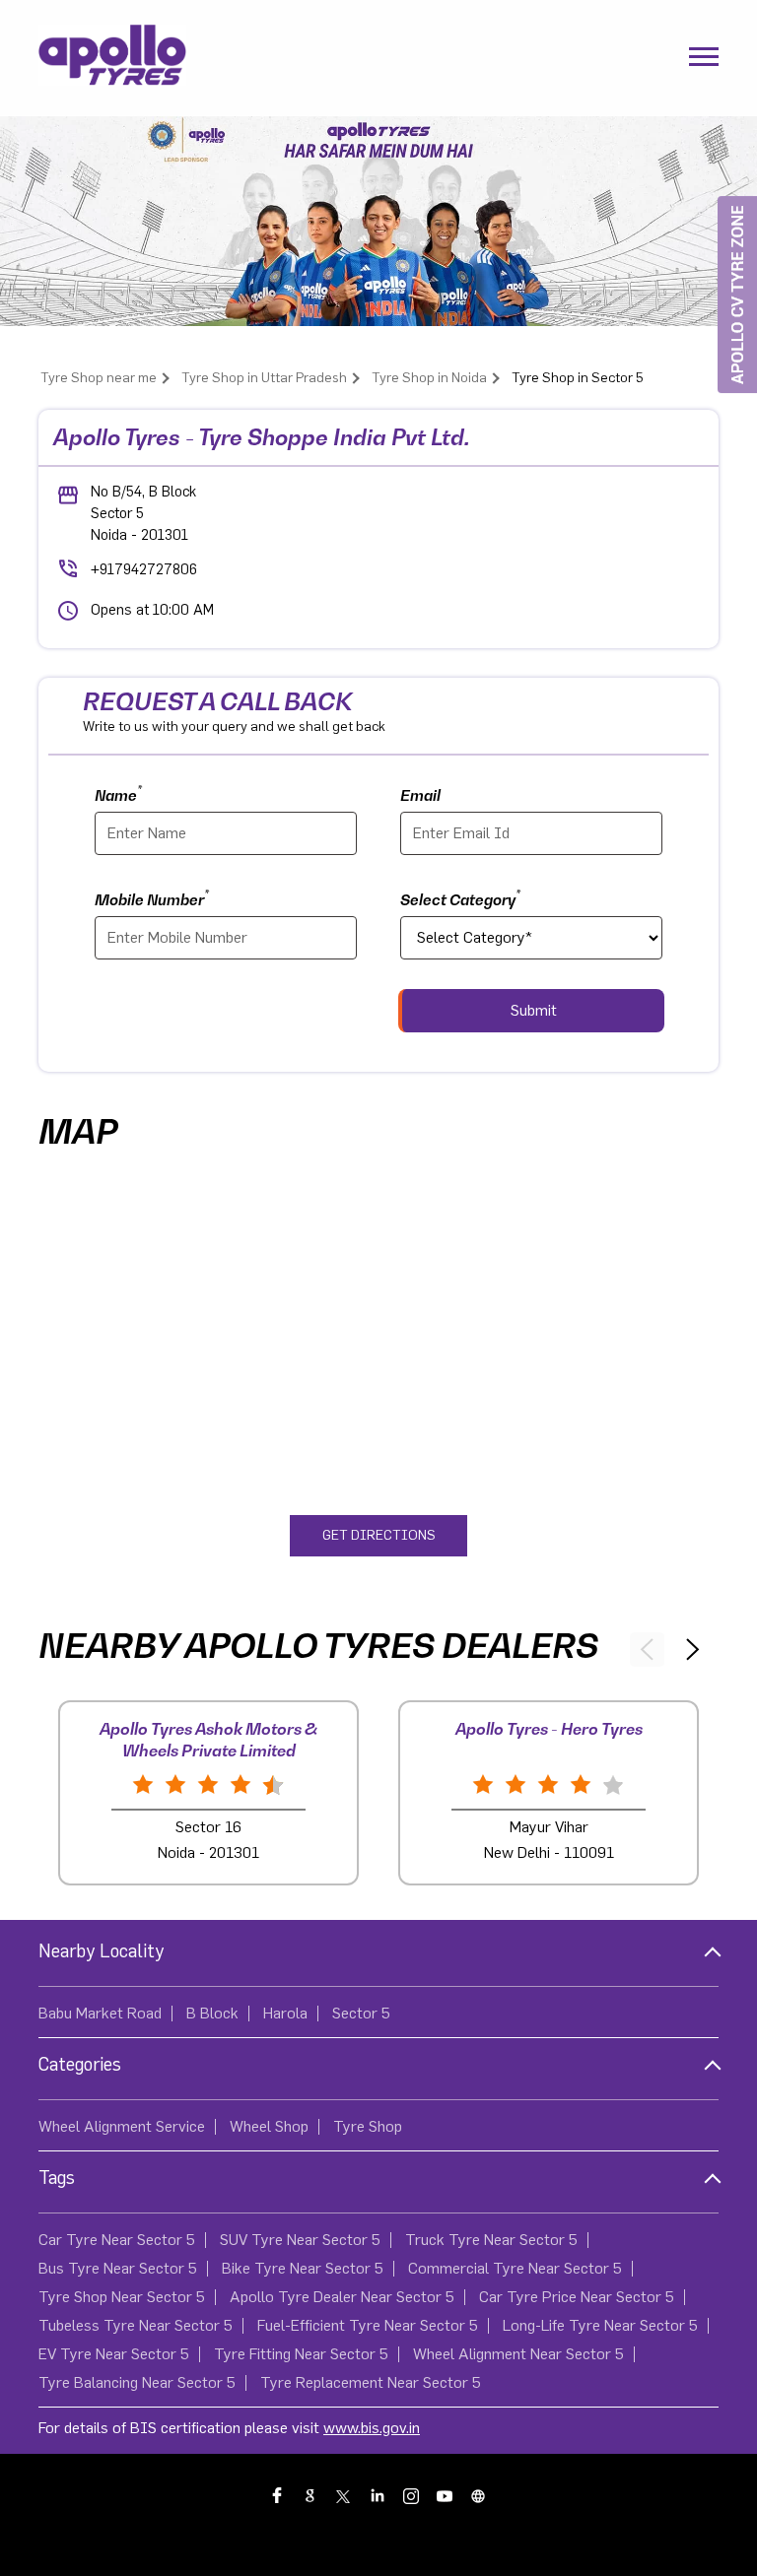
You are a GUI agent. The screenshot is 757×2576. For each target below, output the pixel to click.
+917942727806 (144, 570)
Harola (285, 2014)
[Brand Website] (479, 2495)
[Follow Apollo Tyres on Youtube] (446, 2495)
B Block (212, 2014)
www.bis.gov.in (372, 2428)
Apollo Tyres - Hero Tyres (549, 1729)
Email (420, 795)
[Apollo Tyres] (112, 58)
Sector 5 (361, 2014)
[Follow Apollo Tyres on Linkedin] (378, 2495)
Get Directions (379, 1536)
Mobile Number (152, 898)
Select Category (460, 898)
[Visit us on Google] (311, 2495)
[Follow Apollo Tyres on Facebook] (278, 2495)
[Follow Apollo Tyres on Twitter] (345, 2495)
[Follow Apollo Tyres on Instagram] (412, 2495)
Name (118, 793)
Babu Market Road (100, 2014)
